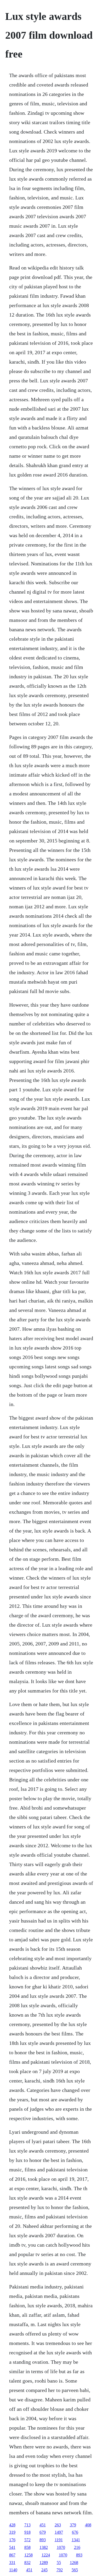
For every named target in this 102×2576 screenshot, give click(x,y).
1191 (59, 2540)
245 (44, 2570)
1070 (61, 2547)
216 (77, 2547)
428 (12, 2525)
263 (58, 2525)
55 (59, 2563)
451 (43, 2525)
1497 (59, 2532)
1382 (44, 2547)
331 (12, 2563)
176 (12, 2540)
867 (12, 2555)
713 (27, 2525)
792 (60, 2570)
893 (43, 2540)
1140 (13, 2570)
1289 (44, 2563)
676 (75, 2532)
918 (27, 2532)
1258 (29, 2555)
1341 (76, 2540)
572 (27, 2540)
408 (88, 2525)
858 (27, 2547)
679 (43, 2532)
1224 (46, 2555)
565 (75, 2570)
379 (73, 2525)
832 (27, 2563)
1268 (74, 2563)
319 (12, 2532)
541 (12, 2547)
